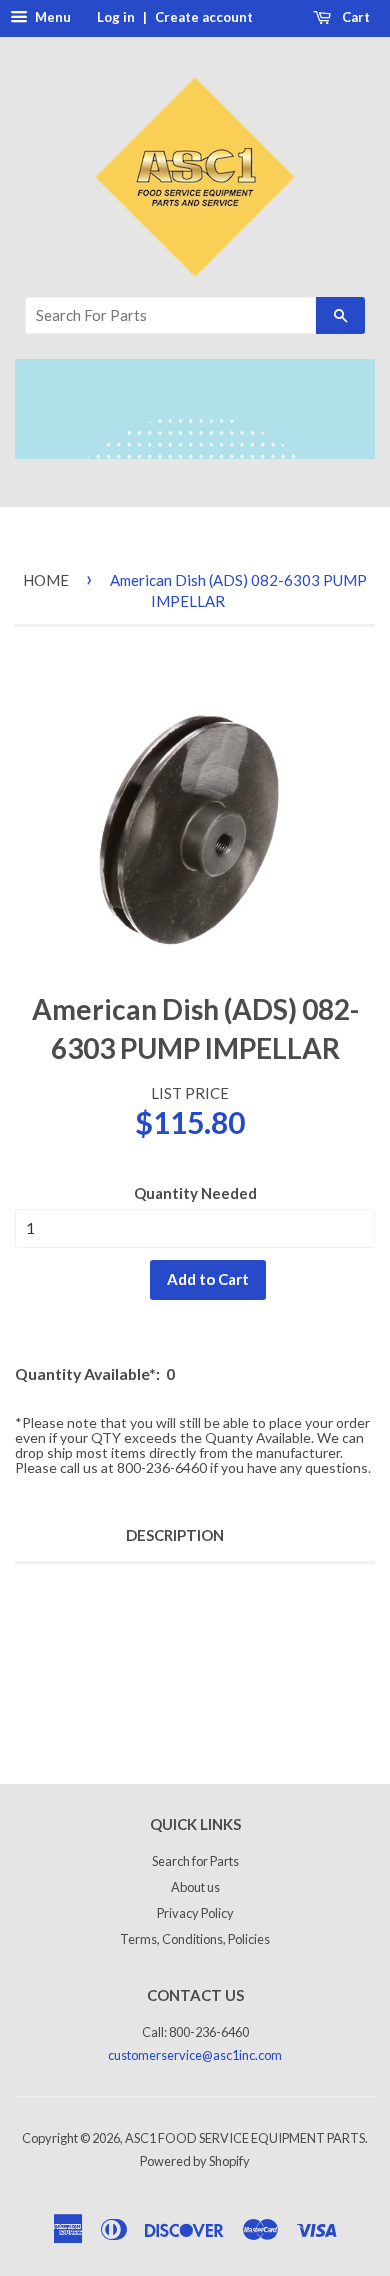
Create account (204, 17)
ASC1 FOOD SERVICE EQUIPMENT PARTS (245, 2138)
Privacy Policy (195, 1913)
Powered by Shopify (195, 2161)
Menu (51, 17)
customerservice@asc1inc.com (195, 2055)
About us (195, 1887)
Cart (354, 17)
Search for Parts (195, 1861)
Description (175, 1535)
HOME (46, 580)
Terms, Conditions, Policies (195, 1939)
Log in (116, 17)
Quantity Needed (195, 1193)
